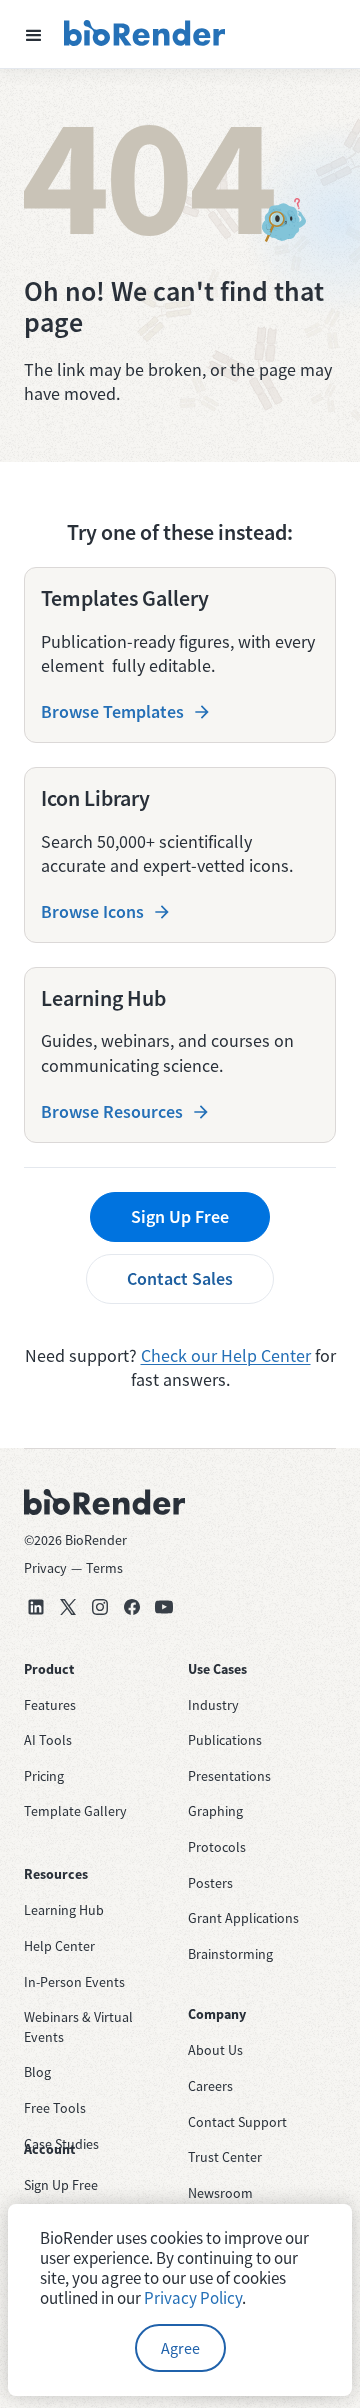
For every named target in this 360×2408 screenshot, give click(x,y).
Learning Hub (64, 1910)
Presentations (229, 1776)
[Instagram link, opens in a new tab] (100, 1607)
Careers (210, 2086)
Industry (213, 1705)
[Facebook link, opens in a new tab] (132, 1607)
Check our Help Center (226, 1355)
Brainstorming (230, 1954)
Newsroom (220, 2193)
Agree (180, 2348)
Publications (225, 1740)
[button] (34, 34)
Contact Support (237, 2122)
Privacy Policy (193, 2298)
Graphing (215, 1811)
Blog (37, 2072)
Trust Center (225, 2157)
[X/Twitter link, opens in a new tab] (68, 1607)
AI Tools (48, 1740)
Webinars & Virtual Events (78, 2027)
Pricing (44, 1776)
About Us (215, 2050)
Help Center (59, 1946)
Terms (104, 1568)
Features (50, 1705)
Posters (210, 1883)
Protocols (217, 1847)
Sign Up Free (180, 1216)
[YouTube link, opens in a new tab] (164, 1607)
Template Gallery (75, 1811)
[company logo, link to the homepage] (145, 34)
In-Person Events (74, 1982)
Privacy (45, 1568)
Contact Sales (180, 1278)
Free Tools (55, 2108)
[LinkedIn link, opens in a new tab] (36, 1607)
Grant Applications (243, 1918)
